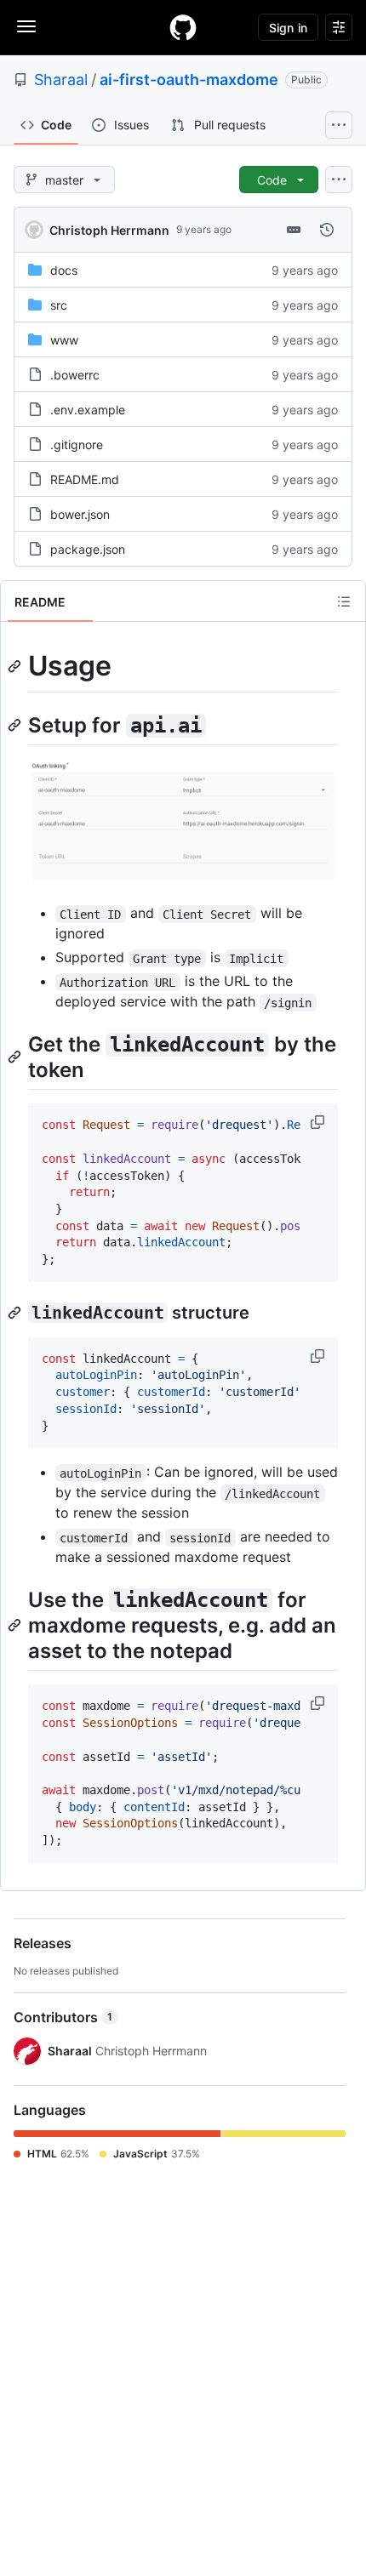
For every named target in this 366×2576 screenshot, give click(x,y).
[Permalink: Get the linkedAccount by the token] (16, 1057)
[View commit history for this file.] (327, 230)
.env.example (88, 410)
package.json (88, 549)
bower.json (80, 514)
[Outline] (344, 601)
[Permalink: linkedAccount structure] (16, 1313)
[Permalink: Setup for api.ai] (16, 725)
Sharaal (61, 80)
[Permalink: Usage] (16, 666)
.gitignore (77, 445)
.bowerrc (75, 375)
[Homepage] (183, 27)
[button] (319, 1122)
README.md (85, 479)
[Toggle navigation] (26, 26)
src (59, 305)
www (64, 340)
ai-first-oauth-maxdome (189, 80)
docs (64, 270)
